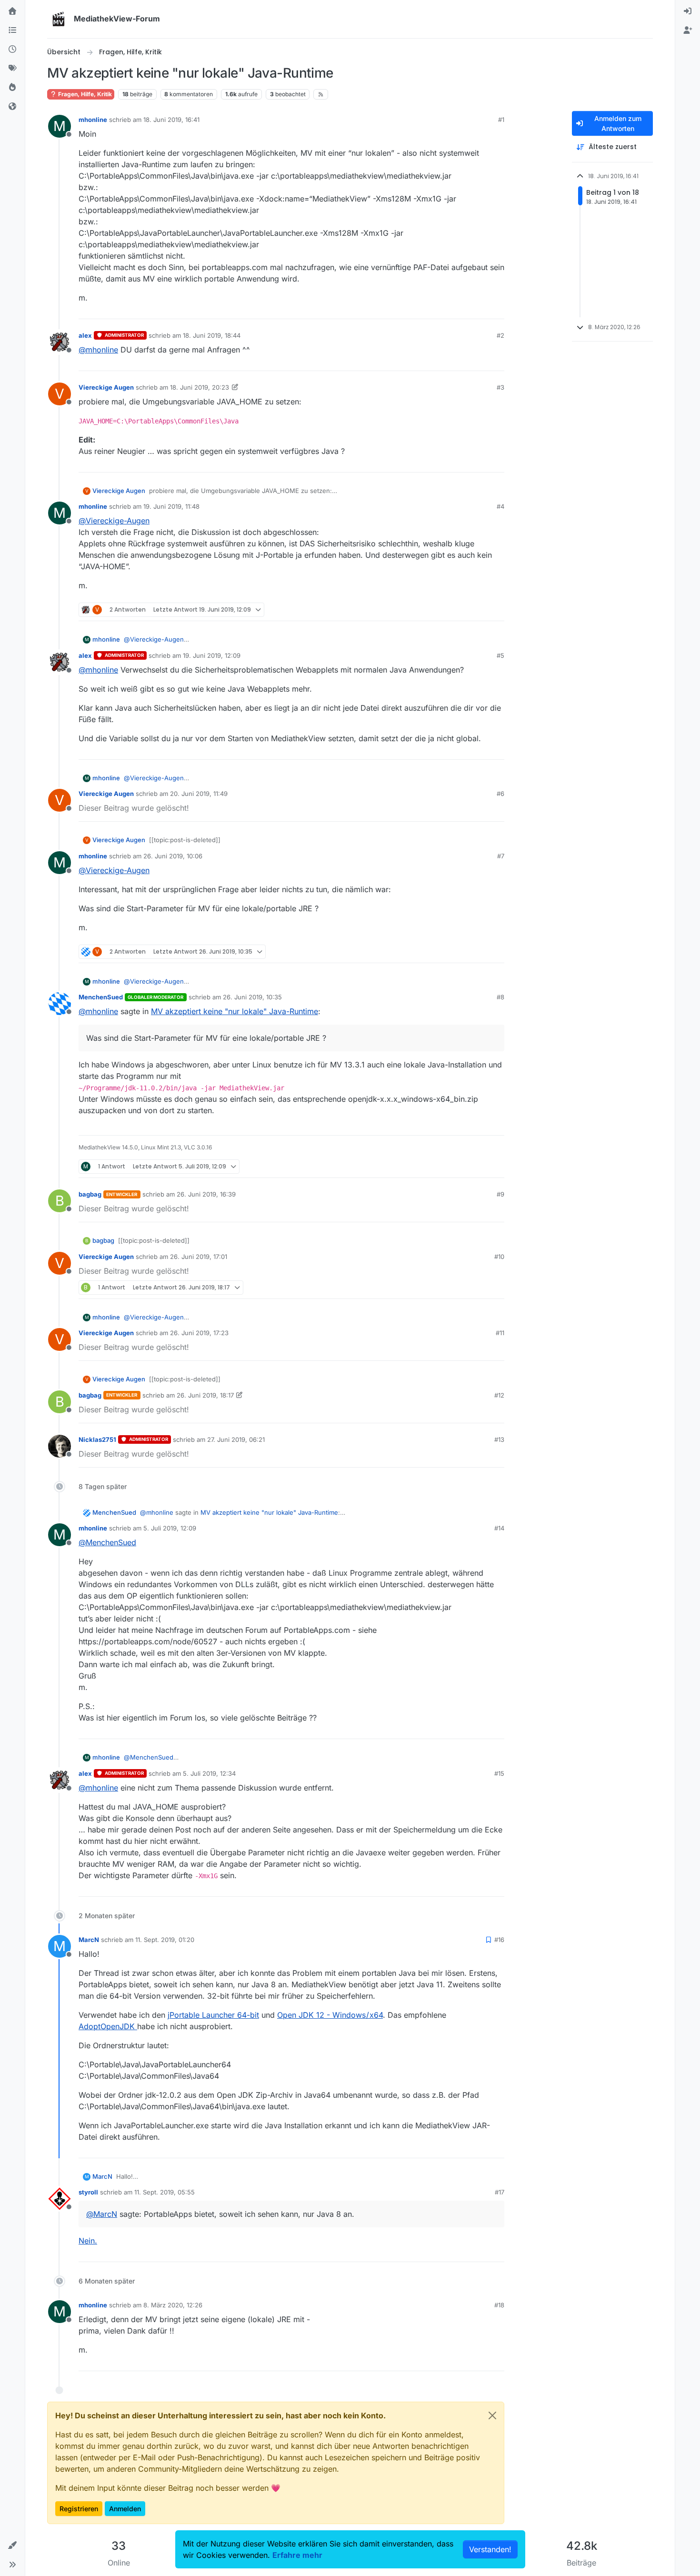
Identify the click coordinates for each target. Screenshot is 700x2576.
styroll (88, 2192)
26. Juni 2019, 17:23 (199, 1333)
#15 (499, 1773)
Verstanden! (490, 2549)
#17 (500, 2192)
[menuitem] (688, 11)
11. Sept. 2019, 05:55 (165, 2192)
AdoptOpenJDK (108, 2026)
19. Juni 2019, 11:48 (171, 506)
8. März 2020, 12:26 (173, 2305)
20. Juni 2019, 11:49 (199, 794)
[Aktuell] (12, 50)
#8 (500, 997)
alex (85, 335)
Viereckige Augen (106, 387)
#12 (499, 1395)
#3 (500, 387)
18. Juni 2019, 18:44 (212, 335)
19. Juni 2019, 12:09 (212, 655)
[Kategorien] (12, 30)
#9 (500, 1194)
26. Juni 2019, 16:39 (206, 1194)
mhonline (93, 120)
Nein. (88, 2241)
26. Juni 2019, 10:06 (173, 856)
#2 (500, 335)
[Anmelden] (688, 11)
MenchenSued (101, 997)
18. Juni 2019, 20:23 (200, 387)
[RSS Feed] (321, 94)
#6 (500, 794)
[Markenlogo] (59, 19)
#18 (499, 2305)
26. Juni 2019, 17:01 (199, 1257)
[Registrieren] (688, 30)
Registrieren (79, 2509)
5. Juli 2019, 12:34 (209, 1773)
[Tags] (12, 69)
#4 (500, 506)
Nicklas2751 (97, 1439)
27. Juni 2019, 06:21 (236, 1439)
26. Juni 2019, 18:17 (205, 1395)
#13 (499, 1439)
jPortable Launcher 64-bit (213, 2015)
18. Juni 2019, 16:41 (171, 120)
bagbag (90, 1194)
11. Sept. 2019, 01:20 (165, 1940)
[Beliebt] (12, 88)
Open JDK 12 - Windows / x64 (330, 2015)
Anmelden (125, 2509)
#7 (501, 856)
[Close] (492, 2415)
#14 (499, 1528)
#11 (500, 1333)
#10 (499, 1257)
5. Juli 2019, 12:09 (170, 1528)
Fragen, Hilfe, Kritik (84, 94)
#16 (499, 1940)
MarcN (89, 1940)
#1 (501, 120)
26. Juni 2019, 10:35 (252, 997)
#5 (500, 655)
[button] (12, 2546)
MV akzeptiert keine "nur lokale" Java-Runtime (235, 1011)
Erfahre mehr (297, 2555)
